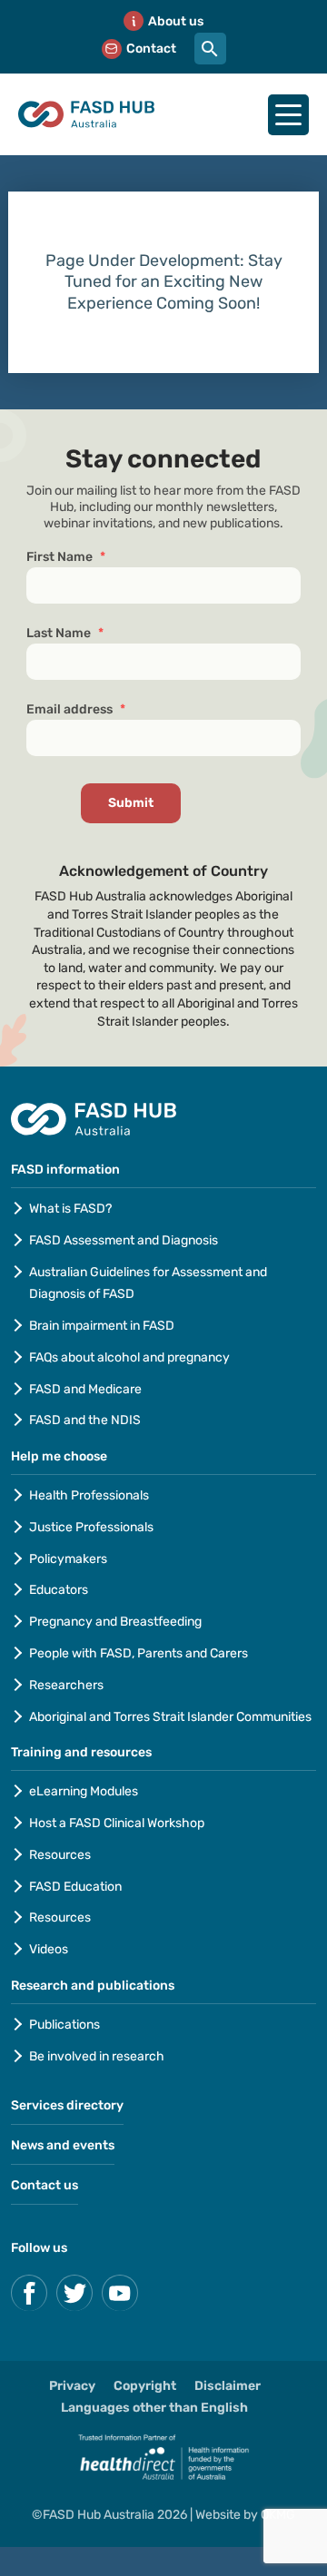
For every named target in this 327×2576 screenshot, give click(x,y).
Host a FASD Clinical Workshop (117, 1823)
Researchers (66, 1685)
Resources (60, 1855)
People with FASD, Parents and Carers (139, 1653)
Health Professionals (89, 1495)
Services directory (67, 2105)
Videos (49, 1949)
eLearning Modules (84, 1791)
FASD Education (75, 1887)
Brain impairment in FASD (102, 1326)
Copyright (145, 2386)
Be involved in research (97, 2056)
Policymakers (68, 1559)
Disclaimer (228, 2386)
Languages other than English (154, 2408)
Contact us (45, 2185)
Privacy (72, 2386)
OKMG (278, 2515)
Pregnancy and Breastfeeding (115, 1622)
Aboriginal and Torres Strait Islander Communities (170, 1717)
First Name (66, 557)
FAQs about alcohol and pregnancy (129, 1357)
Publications (64, 2025)
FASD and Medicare (85, 1389)
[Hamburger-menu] (288, 115)
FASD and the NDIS (85, 1420)
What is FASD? (70, 1209)
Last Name (65, 633)
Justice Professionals (93, 1527)
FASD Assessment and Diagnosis (124, 1240)
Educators (59, 1590)
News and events (63, 2145)
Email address (76, 709)
